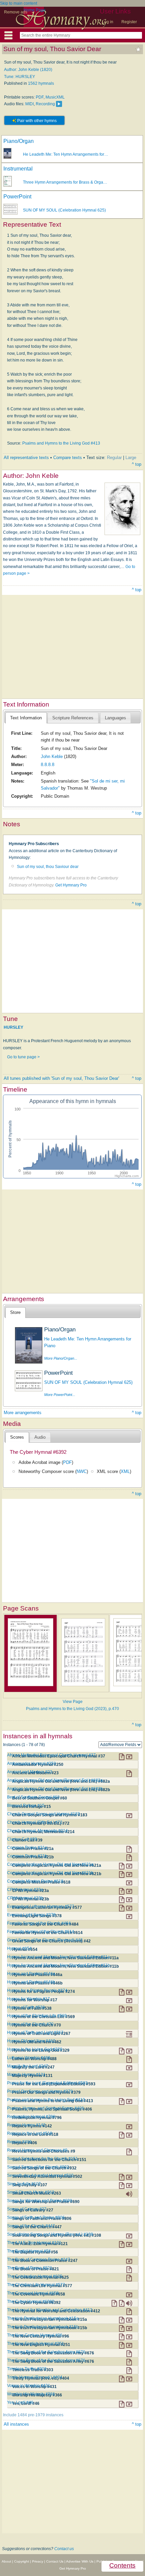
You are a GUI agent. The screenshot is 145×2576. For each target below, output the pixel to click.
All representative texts (26, 458)
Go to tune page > (23, 1057)
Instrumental (18, 169)
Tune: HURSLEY (20, 77)
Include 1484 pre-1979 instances (33, 2415)
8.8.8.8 (48, 765)
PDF (40, 97)
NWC (82, 1471)
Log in (108, 22)
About (6, 2561)
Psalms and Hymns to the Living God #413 (61, 443)
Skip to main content (19, 3)
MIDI (30, 104)
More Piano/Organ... (61, 1358)
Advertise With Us (80, 2561)
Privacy (38, 2561)
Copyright (22, 2561)
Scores (17, 1437)
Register (129, 22)
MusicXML (55, 97)
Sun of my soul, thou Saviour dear (48, 867)
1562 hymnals (41, 83)
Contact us (64, 2549)
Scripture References (73, 718)
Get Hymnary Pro (71, 885)
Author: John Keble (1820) (28, 70)
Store (15, 1312)
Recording (45, 104)
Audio (40, 1437)
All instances (16, 2424)
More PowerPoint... (60, 1395)
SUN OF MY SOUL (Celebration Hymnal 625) (64, 210)
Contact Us (55, 2561)
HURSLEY (13, 1027)
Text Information (26, 718)
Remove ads (16, 12)
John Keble (52, 756)
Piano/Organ (19, 141)
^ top (137, 464)
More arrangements (23, 1413)
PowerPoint (17, 197)
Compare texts (68, 458)
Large (131, 458)
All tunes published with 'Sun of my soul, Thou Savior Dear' (61, 1078)
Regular (114, 458)
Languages (115, 718)
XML (125, 1471)
